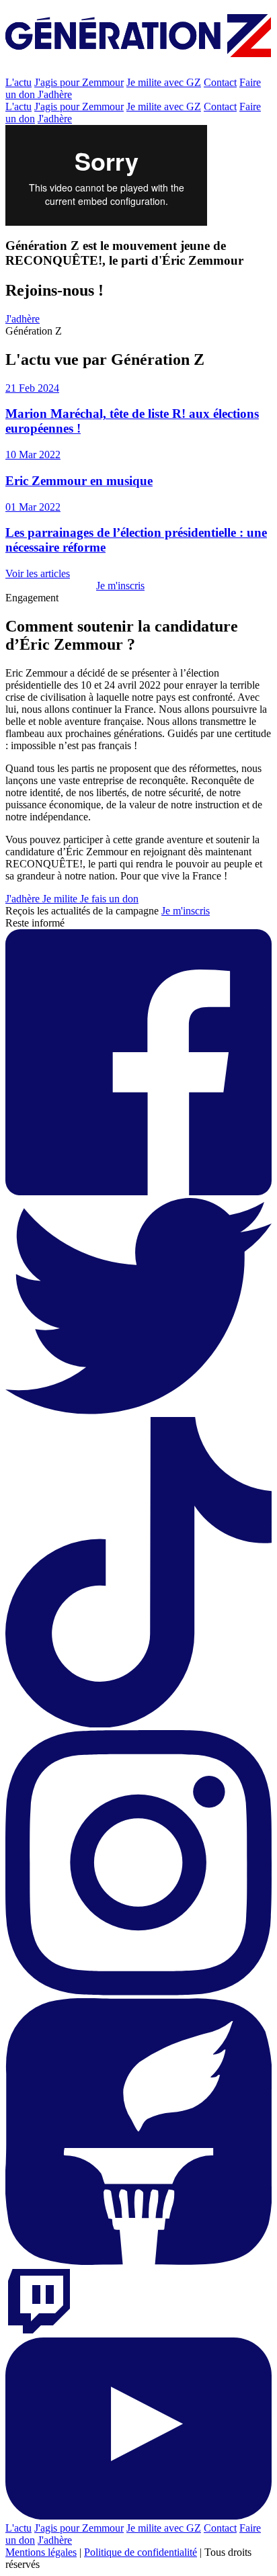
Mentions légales (41, 2552)
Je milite (61, 899)
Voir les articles (38, 573)
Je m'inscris (120, 586)
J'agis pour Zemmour (79, 82)
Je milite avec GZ (164, 82)
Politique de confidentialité (141, 2552)
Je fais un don (109, 899)
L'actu (18, 82)
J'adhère (55, 94)
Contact (220, 82)
